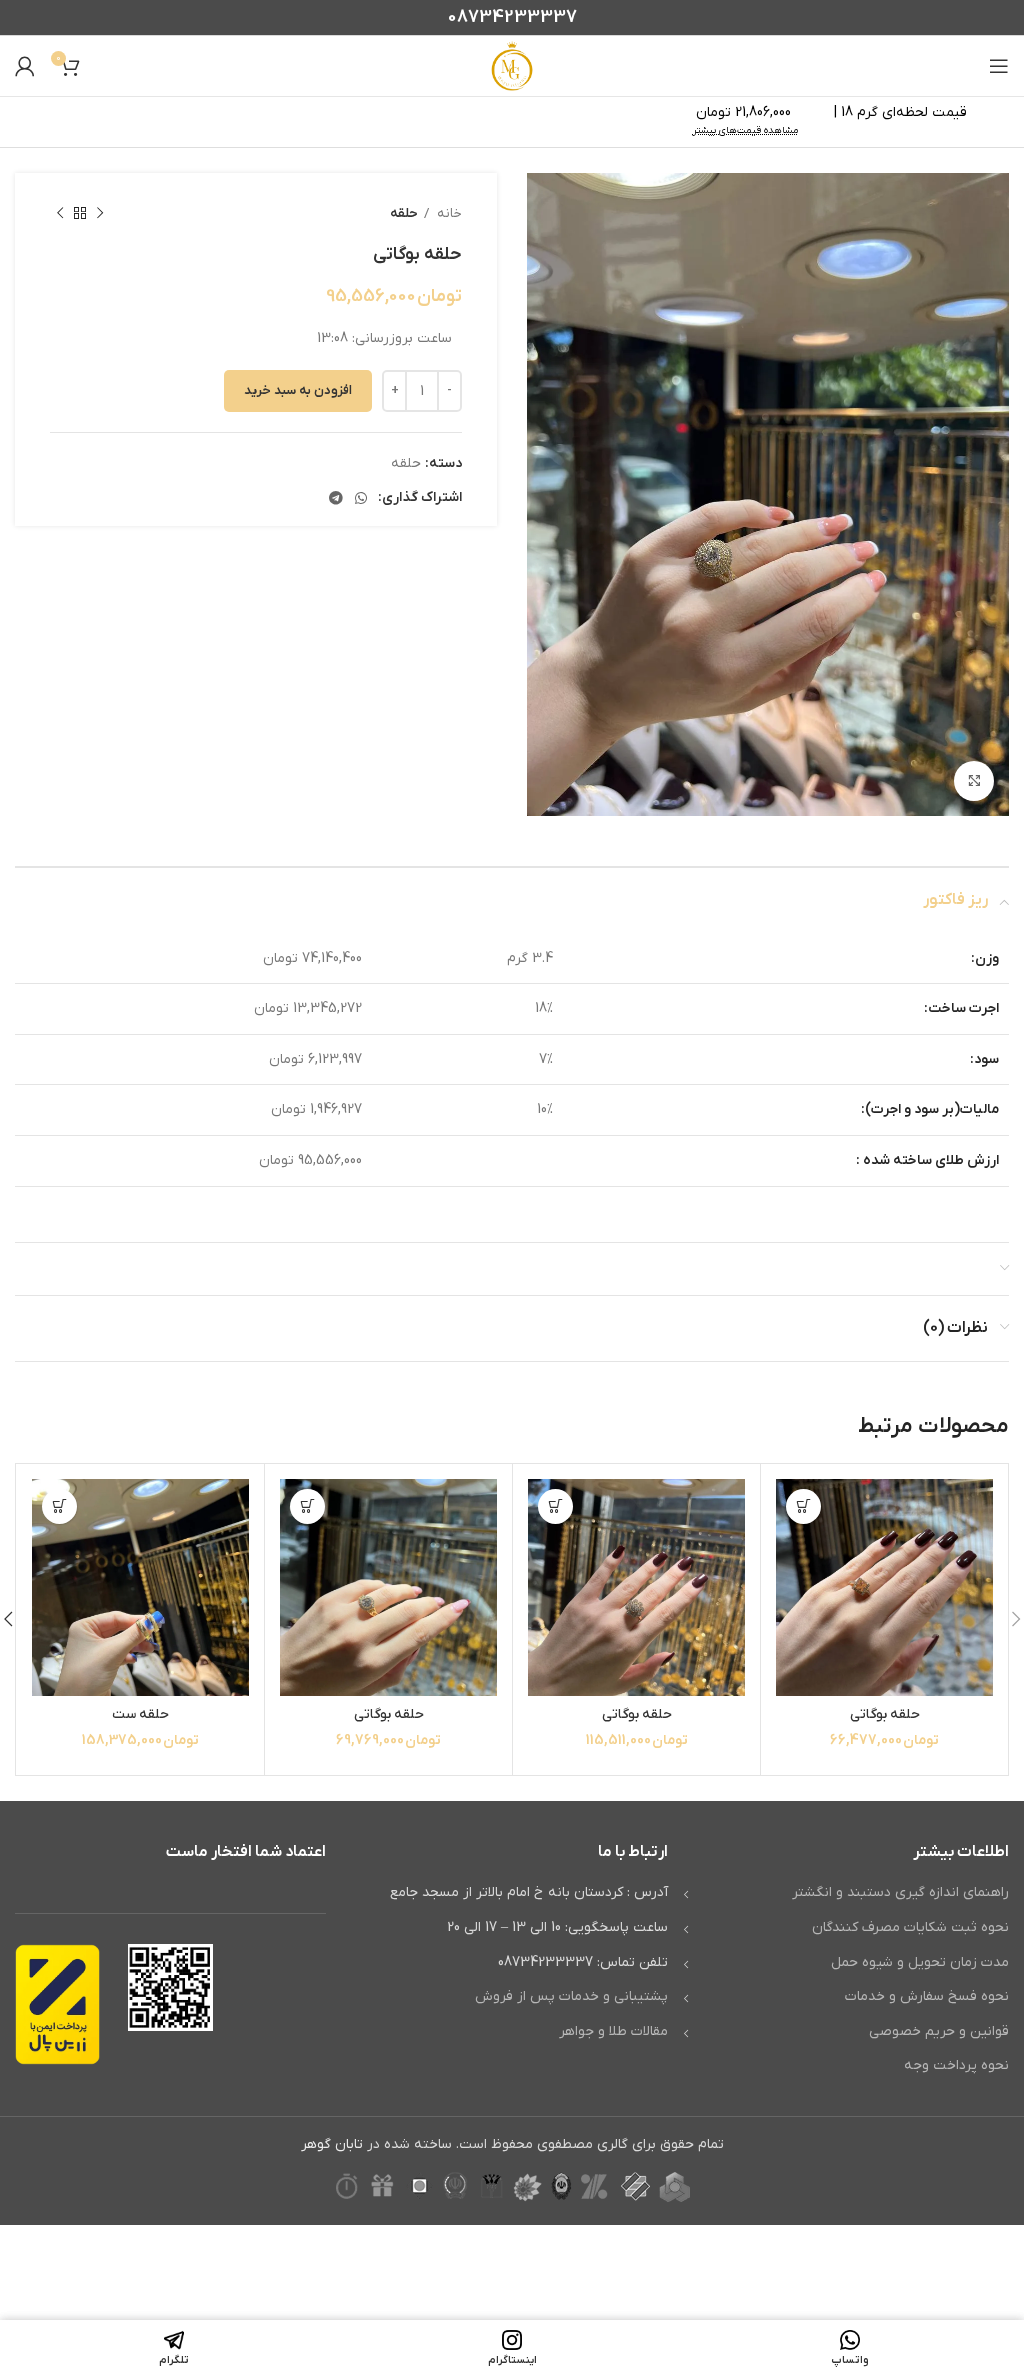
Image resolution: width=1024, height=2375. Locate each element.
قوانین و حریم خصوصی (939, 2031)
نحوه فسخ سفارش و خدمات (927, 1996)
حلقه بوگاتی (885, 1714)
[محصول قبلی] (100, 214)
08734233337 (512, 17)
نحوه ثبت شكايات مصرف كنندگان (910, 1927)
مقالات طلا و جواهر (613, 2031)
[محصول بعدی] (60, 214)
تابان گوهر (332, 2144)
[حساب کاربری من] (25, 66)
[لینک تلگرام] (336, 498)
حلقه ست (140, 1714)
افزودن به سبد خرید (298, 390)
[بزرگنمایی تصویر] (974, 781)
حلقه (404, 213)
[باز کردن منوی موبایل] (999, 66)
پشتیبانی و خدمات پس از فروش (571, 1996)
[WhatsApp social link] (361, 498)
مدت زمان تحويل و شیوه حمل (920, 1962)
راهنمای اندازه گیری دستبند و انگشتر (900, 1892)
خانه (448, 213)
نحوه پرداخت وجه (956, 2065)
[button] (803, 1506)
